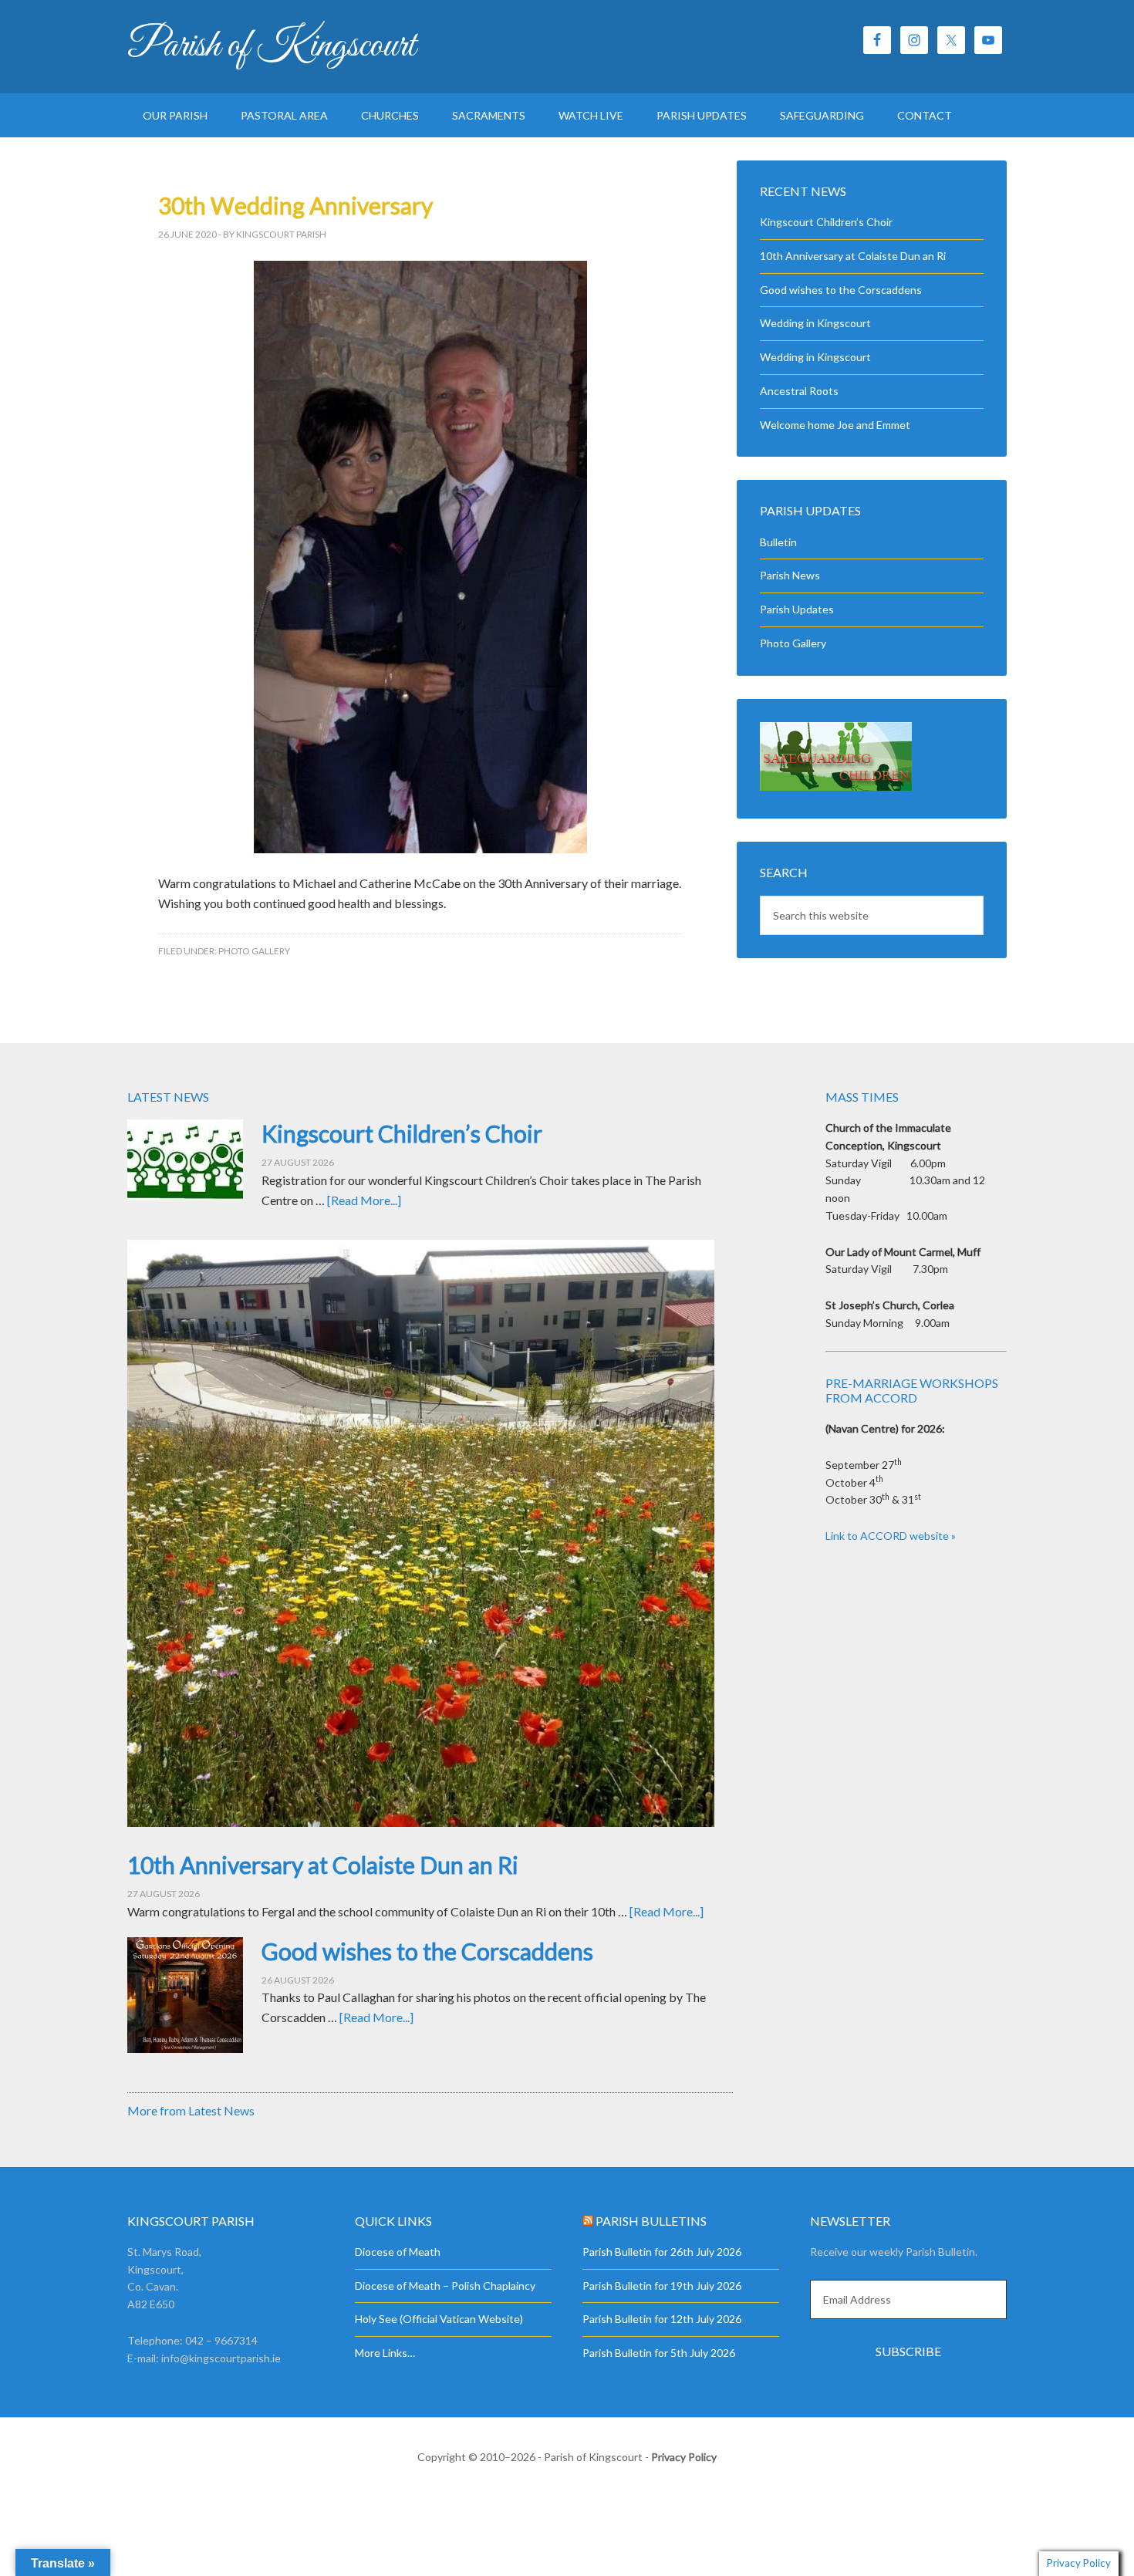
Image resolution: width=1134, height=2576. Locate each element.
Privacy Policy (684, 2457)
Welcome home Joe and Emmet (835, 425)
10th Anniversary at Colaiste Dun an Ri (853, 256)
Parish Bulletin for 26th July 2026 (662, 2252)
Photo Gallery (254, 951)
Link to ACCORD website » (891, 1536)
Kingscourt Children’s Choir (826, 222)
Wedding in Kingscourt (815, 323)
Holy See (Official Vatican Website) (439, 2319)
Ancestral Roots (799, 391)
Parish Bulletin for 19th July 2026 (662, 2286)
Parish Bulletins (651, 2221)
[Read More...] (364, 1200)
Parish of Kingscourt (272, 46)
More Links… (385, 2353)
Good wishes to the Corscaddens (841, 290)
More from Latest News (191, 2110)
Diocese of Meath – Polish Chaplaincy (445, 2286)
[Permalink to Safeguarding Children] (836, 787)
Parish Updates (797, 609)
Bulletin (778, 542)
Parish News (790, 575)
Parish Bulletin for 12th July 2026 (662, 2319)
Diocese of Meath (398, 2252)
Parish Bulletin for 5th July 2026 (659, 2353)
